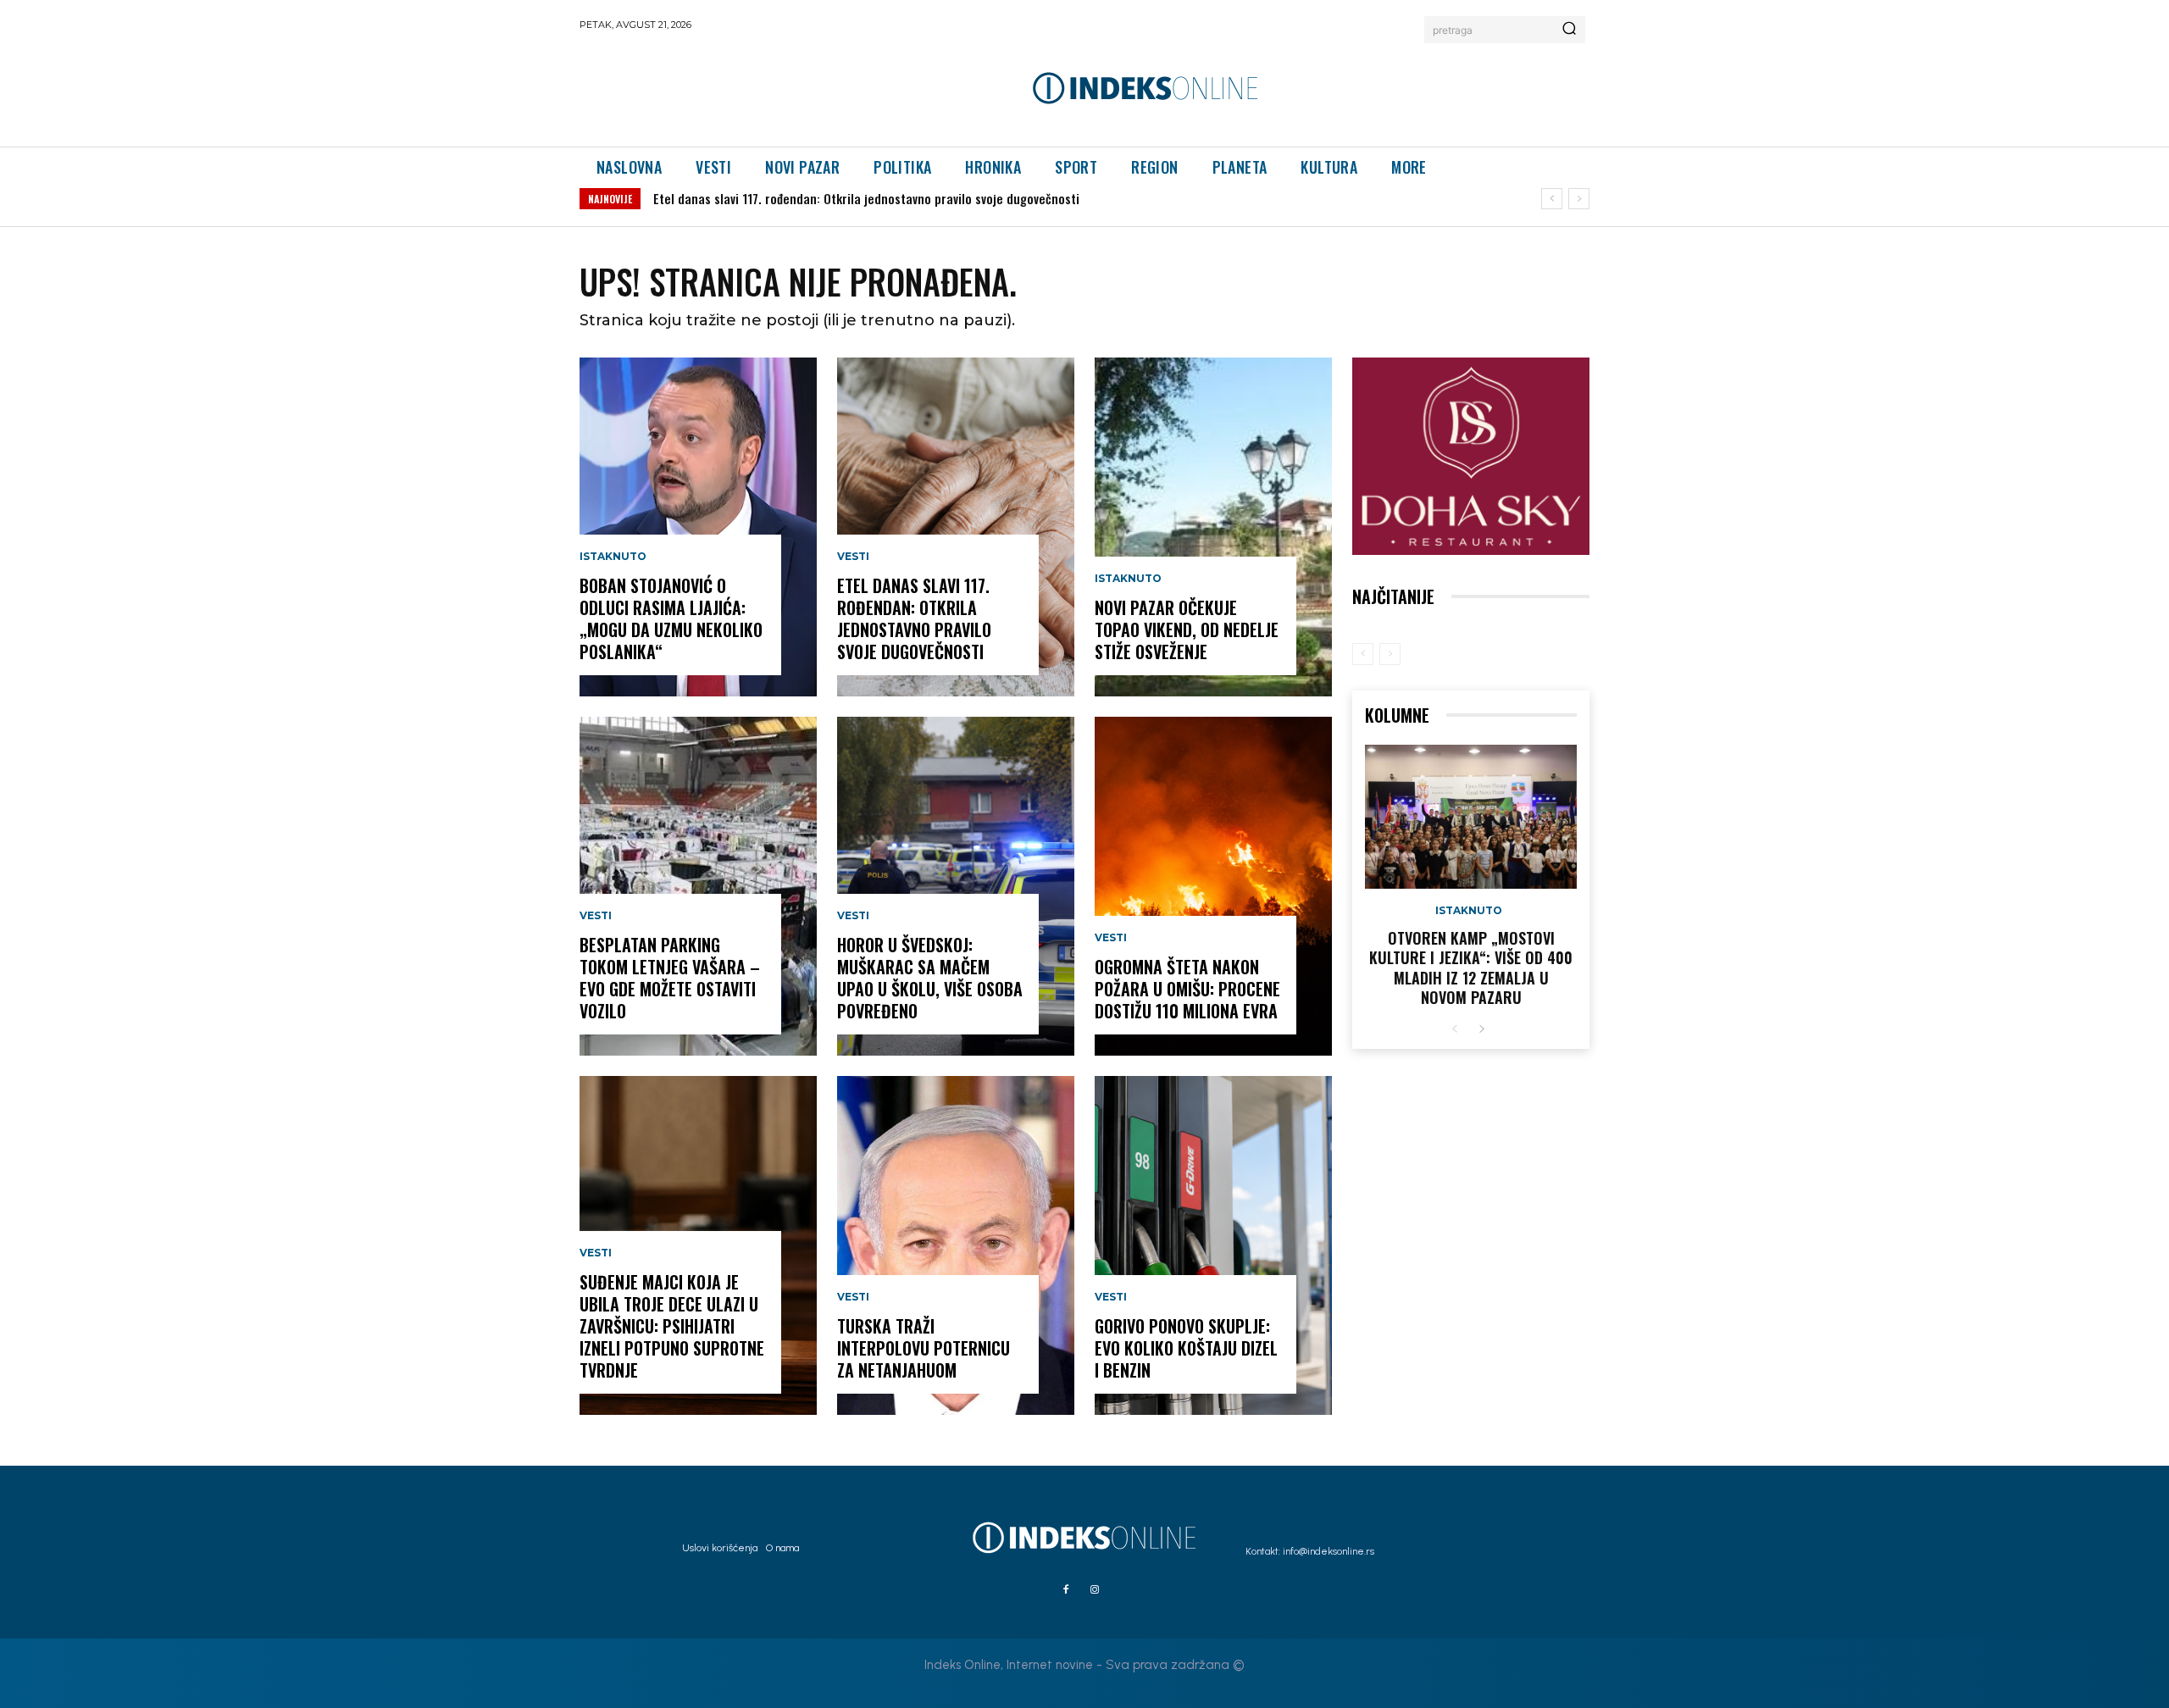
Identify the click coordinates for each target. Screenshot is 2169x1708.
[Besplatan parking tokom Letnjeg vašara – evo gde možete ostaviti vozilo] (698, 886)
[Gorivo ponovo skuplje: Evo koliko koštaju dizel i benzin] (1213, 1245)
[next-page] (1481, 1030)
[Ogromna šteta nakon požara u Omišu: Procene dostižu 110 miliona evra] (1213, 886)
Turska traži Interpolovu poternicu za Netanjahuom (924, 1348)
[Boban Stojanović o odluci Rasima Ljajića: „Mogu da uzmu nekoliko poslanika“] (698, 527)
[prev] (1552, 199)
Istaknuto (613, 557)
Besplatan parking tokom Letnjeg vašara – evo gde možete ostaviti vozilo (670, 978)
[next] (1579, 199)
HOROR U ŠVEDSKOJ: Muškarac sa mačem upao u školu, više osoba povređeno (930, 978)
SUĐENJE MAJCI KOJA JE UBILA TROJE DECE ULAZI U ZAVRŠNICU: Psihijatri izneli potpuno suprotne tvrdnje (672, 1326)
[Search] (1569, 30)
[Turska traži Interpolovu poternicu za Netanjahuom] (956, 1245)
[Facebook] (1066, 1590)
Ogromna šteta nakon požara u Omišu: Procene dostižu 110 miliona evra (1187, 989)
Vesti (596, 916)
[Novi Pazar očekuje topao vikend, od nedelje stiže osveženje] (1213, 527)
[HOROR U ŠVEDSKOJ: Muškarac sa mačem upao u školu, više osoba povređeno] (956, 886)
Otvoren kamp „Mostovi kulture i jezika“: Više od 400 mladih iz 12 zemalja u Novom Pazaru (1471, 968)
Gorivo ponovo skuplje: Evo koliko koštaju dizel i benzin (1186, 1348)
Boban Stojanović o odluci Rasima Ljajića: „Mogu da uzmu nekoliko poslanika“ (671, 618)
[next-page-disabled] (1390, 654)
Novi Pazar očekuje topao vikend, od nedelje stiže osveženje (1187, 629)
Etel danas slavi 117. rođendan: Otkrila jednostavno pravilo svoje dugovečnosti (866, 198)
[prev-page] (1363, 654)
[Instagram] (1095, 1590)
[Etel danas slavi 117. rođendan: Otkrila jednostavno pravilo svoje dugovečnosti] (956, 527)
